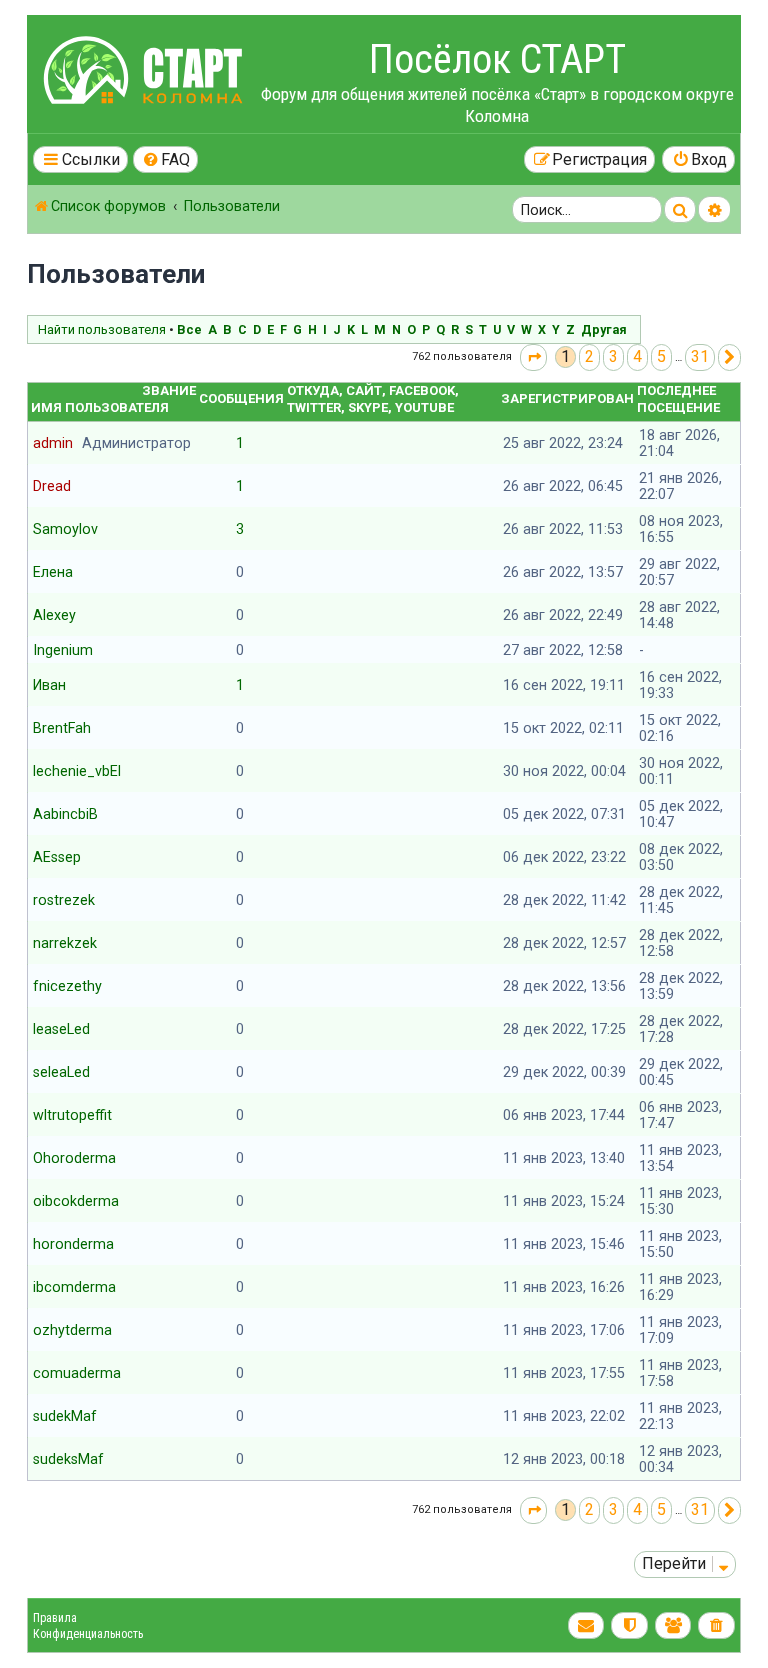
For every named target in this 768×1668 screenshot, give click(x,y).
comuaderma (77, 1373)
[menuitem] (166, 159)
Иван (49, 685)
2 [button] (589, 356)
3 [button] (613, 356)
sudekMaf (65, 1416)
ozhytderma (72, 1330)
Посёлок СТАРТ (497, 59)
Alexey (54, 615)
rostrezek (64, 900)
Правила (55, 1618)
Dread (52, 486)
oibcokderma (76, 1201)
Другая (604, 329)
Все (189, 329)
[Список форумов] (146, 73)
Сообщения (241, 398)
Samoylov (65, 529)
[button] (533, 357)
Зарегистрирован (567, 398)
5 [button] (661, 356)
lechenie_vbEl (77, 771)
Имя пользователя (100, 407)
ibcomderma (74, 1287)
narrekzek (65, 943)
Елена (53, 572)
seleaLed (61, 1072)
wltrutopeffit (72, 1115)
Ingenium (63, 650)
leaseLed (61, 1029)
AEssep (57, 857)
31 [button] (700, 356)
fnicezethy (67, 986)
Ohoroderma (74, 1158)
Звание (169, 390)
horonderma (73, 1244)
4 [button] (637, 356)
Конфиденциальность (88, 1634)
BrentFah (62, 728)
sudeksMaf (68, 1459)
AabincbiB (65, 814)
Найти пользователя (102, 329)
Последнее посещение (678, 399)
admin (53, 443)
